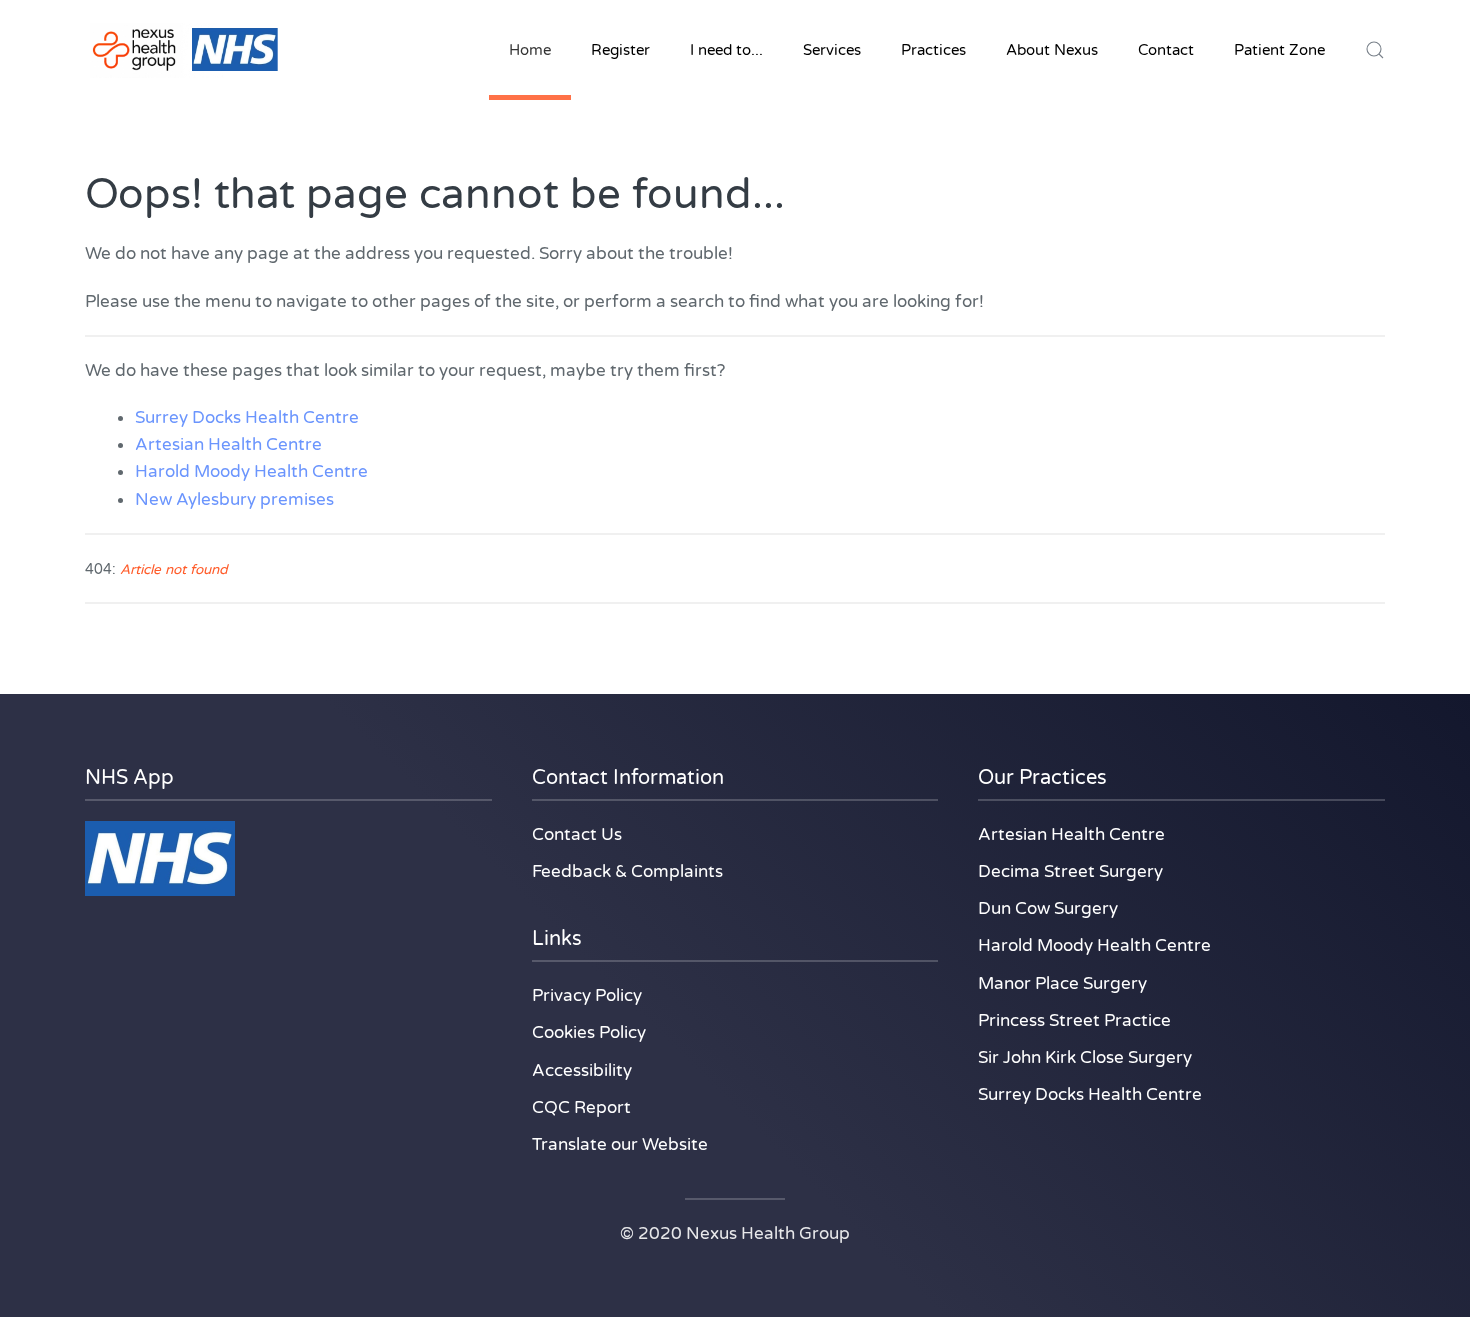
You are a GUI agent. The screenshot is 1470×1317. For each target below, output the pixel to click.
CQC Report (581, 1107)
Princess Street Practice (1074, 1020)
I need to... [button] (726, 50)
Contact (1166, 50)
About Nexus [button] (1052, 50)
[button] (1375, 50)
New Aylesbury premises (234, 499)
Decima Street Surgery (1070, 871)
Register (620, 50)
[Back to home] (185, 50)
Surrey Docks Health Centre (247, 417)
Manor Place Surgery (1062, 983)
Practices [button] (933, 50)
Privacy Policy (587, 995)
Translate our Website (620, 1144)
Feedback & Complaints (627, 871)
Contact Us (577, 834)
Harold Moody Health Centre (251, 471)
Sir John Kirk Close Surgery (1085, 1057)
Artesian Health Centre (228, 444)
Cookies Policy (589, 1032)
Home (530, 50)
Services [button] (832, 50)
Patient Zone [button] (1279, 50)
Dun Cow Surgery (1048, 908)
